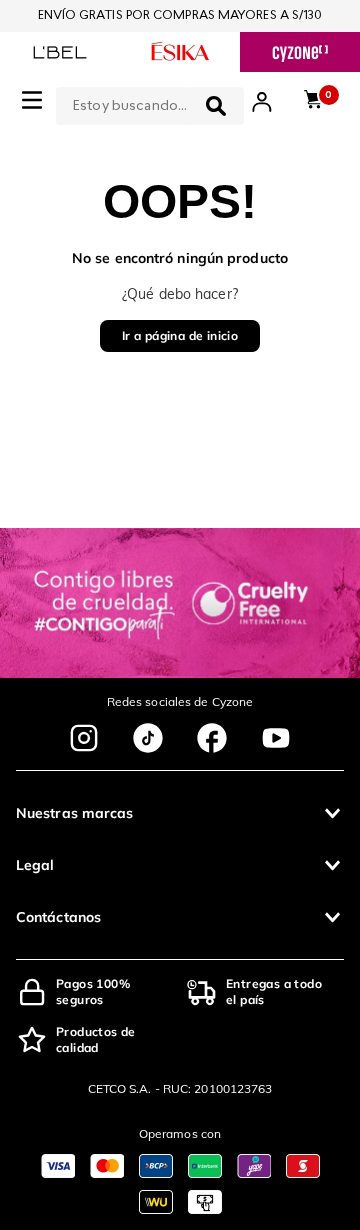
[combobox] (150, 102)
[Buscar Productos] (216, 106)
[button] (180, 813)
